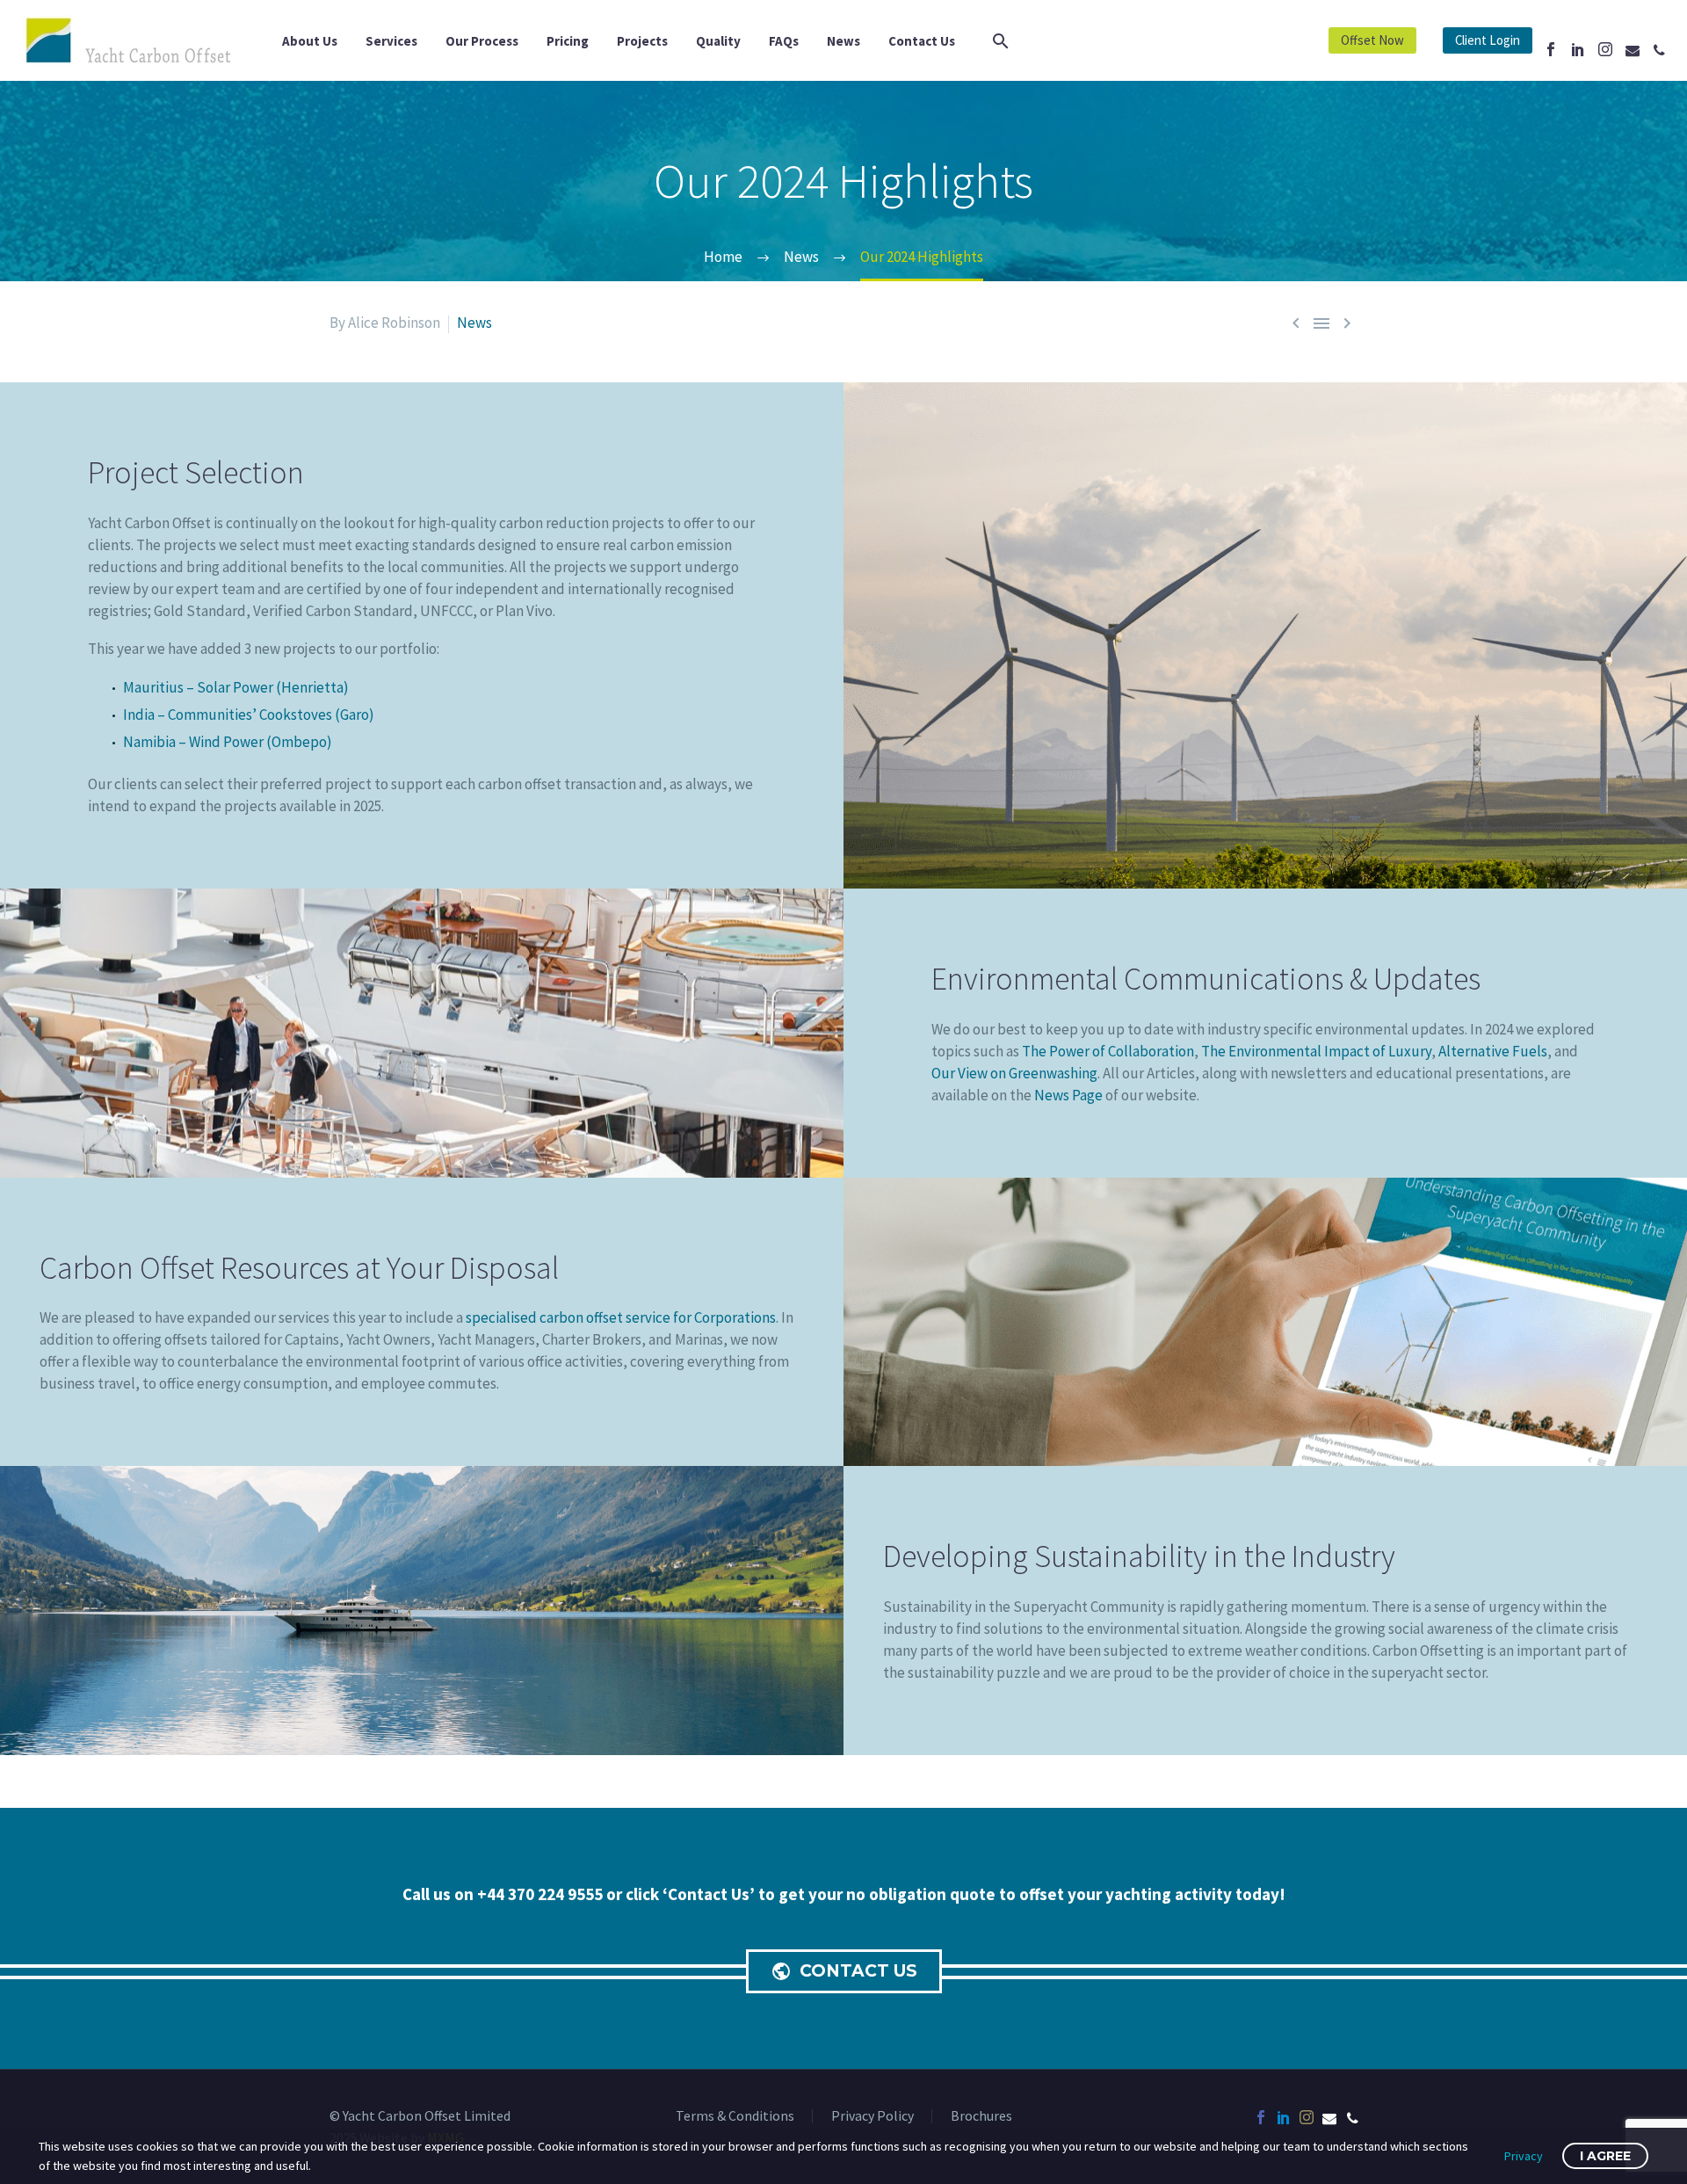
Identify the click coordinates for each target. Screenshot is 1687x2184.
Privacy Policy (872, 2116)
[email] (1329, 2117)
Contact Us (922, 41)
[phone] (1352, 2117)
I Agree (1605, 2156)
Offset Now (1372, 40)
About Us (310, 41)
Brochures (981, 2116)
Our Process (482, 41)
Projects (642, 41)
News (843, 41)
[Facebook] (1551, 49)
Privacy (1524, 2156)
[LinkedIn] (1578, 49)
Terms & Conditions (735, 2116)
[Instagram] (1605, 49)
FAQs (784, 41)
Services (391, 41)
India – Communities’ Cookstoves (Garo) (249, 715)
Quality (718, 41)
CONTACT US (844, 1971)
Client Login (1488, 40)
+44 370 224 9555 (542, 1894)
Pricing (568, 41)
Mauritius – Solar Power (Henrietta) (236, 687)
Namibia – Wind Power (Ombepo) (228, 742)
